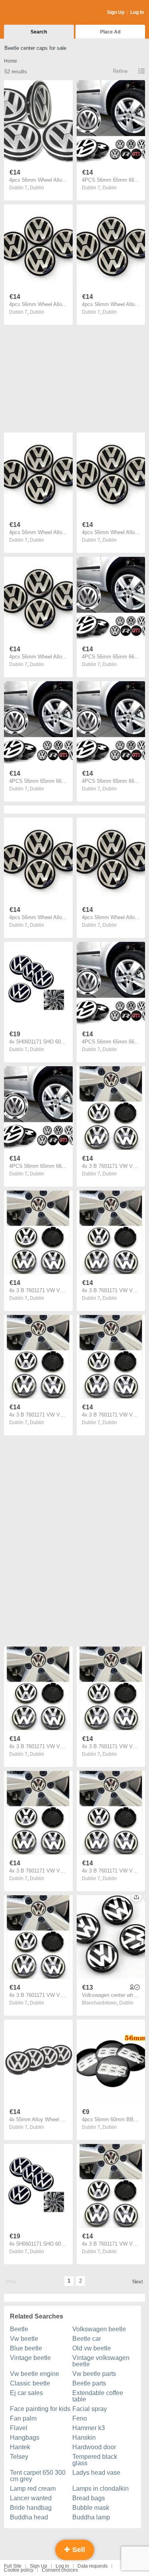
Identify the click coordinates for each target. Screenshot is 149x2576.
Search (39, 32)
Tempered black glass (95, 2460)
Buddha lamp (91, 2517)
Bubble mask (91, 2508)
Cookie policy (19, 2570)
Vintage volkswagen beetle (101, 2361)
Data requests (93, 2566)
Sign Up (116, 12)
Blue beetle (26, 2348)
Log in (62, 2566)
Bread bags (89, 2498)
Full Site (13, 2566)
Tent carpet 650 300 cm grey (38, 2476)
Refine (120, 71)
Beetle (19, 2329)
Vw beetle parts (94, 2374)
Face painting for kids (40, 2409)
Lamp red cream (33, 2489)
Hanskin (84, 2437)
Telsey (19, 2457)
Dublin (37, 188)
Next (138, 2282)
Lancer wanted (31, 2498)
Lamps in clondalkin (101, 2489)
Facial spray (90, 2409)
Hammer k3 (89, 2428)
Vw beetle (24, 2339)
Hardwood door (94, 2447)
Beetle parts (89, 2383)
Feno (80, 2418)
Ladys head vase (96, 2473)
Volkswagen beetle (99, 2329)
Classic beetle (30, 2383)
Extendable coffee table (98, 2396)
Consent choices (60, 2570)
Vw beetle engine (35, 2374)
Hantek (20, 2447)
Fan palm (23, 2418)
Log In (137, 12)
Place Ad (110, 32)
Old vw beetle (92, 2348)
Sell (78, 2550)
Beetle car (87, 2339)
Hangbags (25, 2437)
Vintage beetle (30, 2358)
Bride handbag (31, 2508)
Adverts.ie (35, 13)
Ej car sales (26, 2393)
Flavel (19, 2428)
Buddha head (29, 2517)
